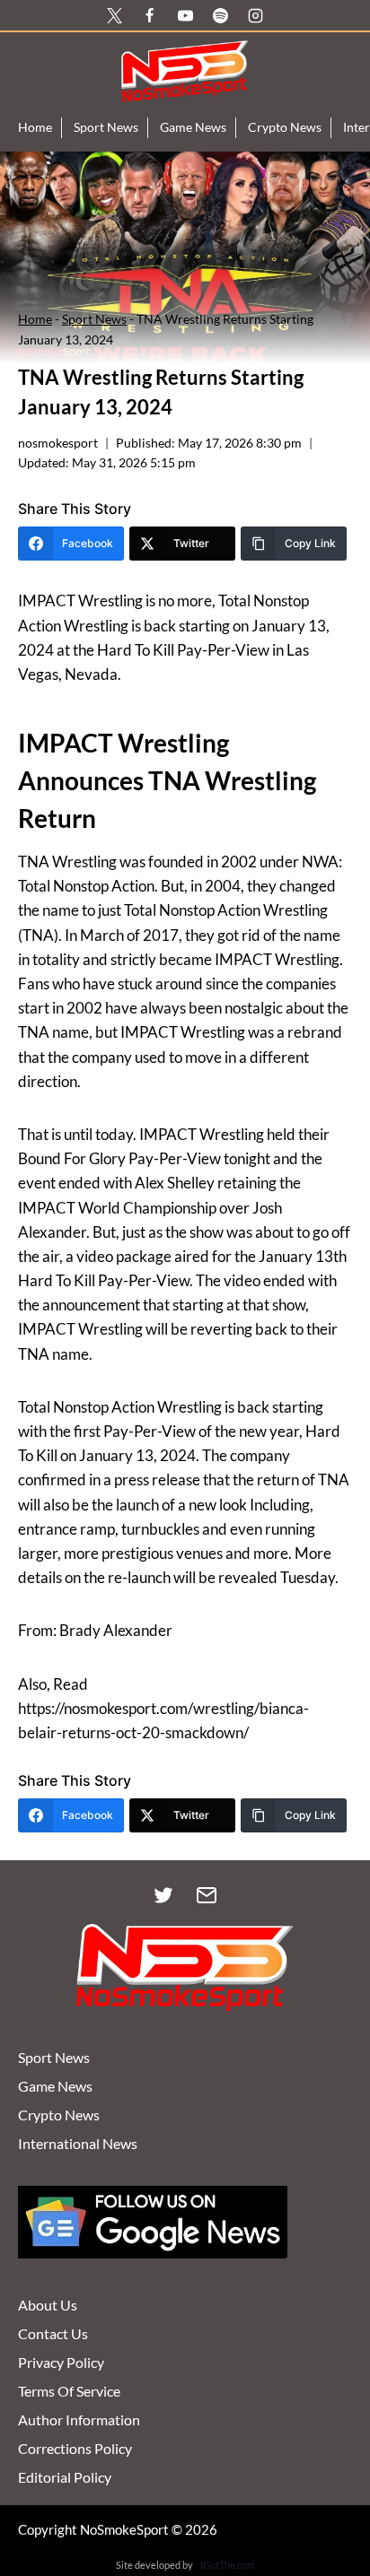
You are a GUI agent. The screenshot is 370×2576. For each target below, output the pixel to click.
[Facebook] (150, 15)
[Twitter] (163, 1895)
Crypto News (285, 127)
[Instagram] (255, 15)
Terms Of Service (69, 2391)
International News (78, 2143)
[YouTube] (185, 15)
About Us (48, 2305)
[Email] (207, 1895)
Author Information (79, 2419)
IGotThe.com (228, 2565)
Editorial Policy (65, 2477)
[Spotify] (220, 15)
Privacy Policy (61, 2362)
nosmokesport (58, 443)
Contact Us (53, 2333)
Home (35, 127)
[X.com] (115, 15)
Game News (193, 127)
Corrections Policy (75, 2448)
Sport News (106, 127)
